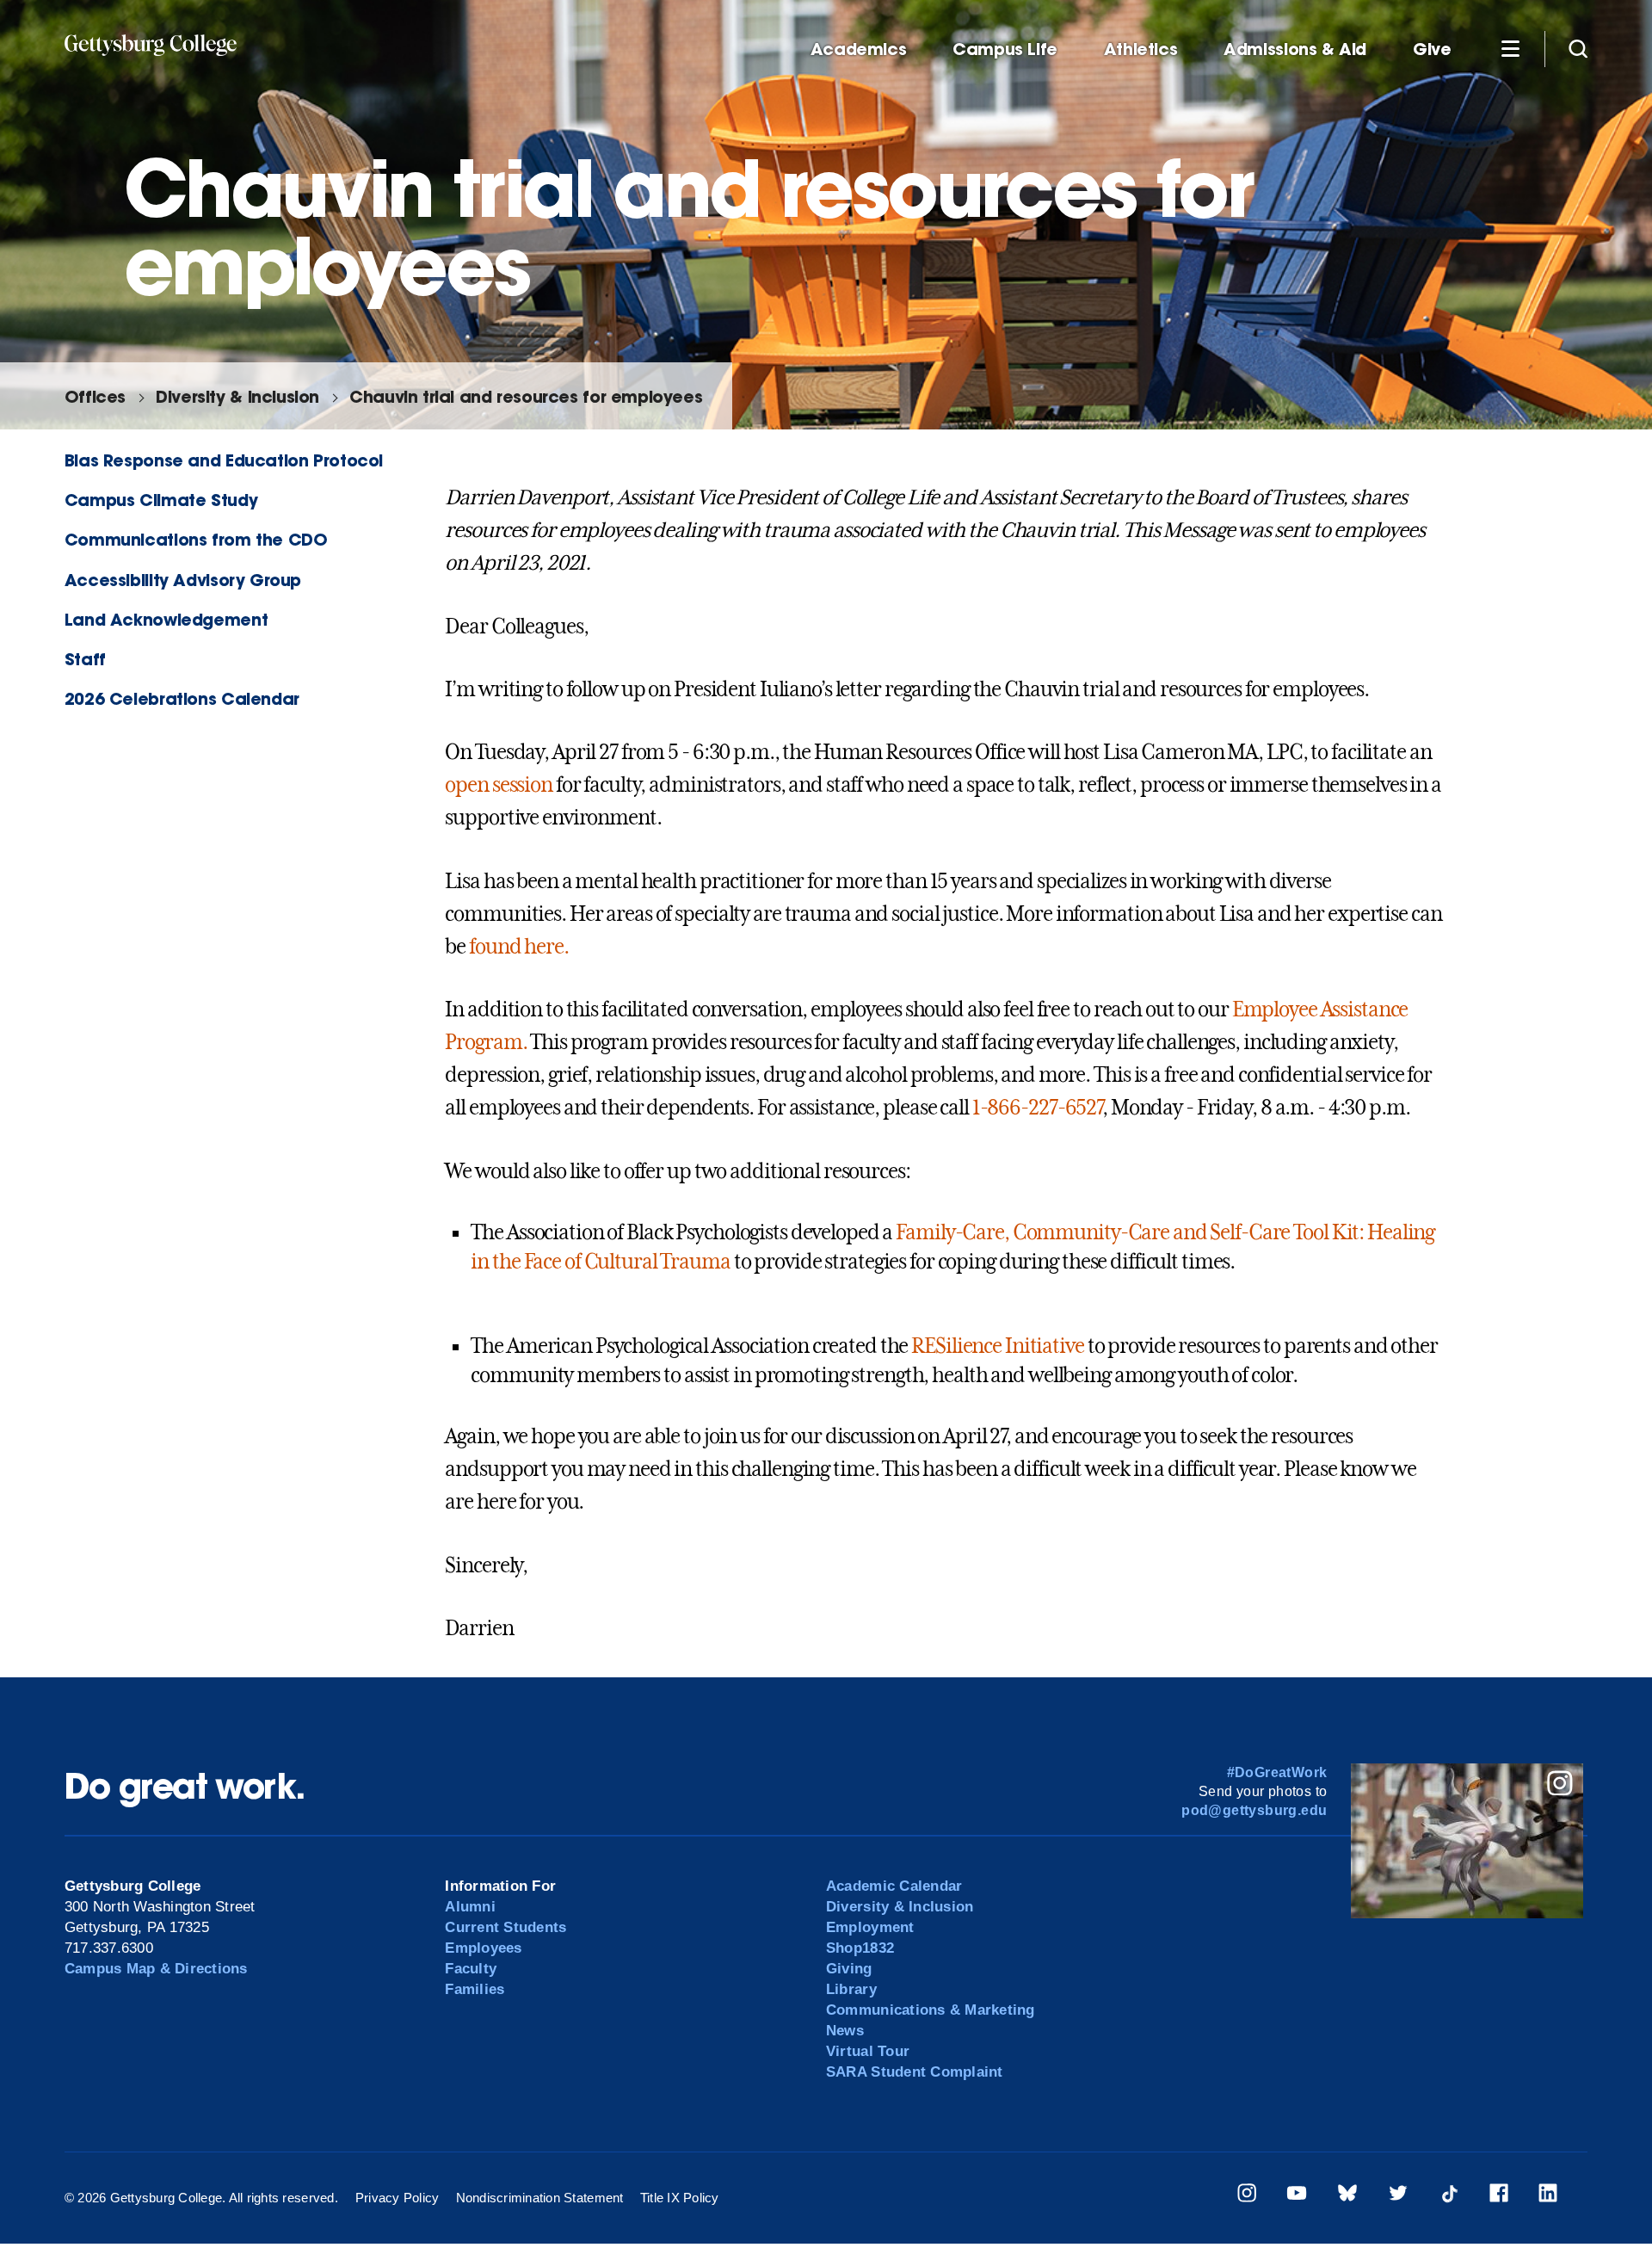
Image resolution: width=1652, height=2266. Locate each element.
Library (851, 1989)
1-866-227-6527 (1037, 1108)
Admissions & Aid (1295, 49)
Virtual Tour (868, 2051)
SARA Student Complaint (915, 2072)
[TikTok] (1449, 2196)
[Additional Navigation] (1510, 48)
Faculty (471, 1969)
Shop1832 (860, 1948)
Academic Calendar (894, 1886)
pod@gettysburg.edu (1254, 1810)
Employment (870, 1927)
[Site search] (1578, 48)
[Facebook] (1499, 2196)
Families (475, 1989)
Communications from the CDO (196, 539)
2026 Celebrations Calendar (182, 698)
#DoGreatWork (1277, 1772)
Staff (85, 659)
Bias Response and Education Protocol (224, 460)
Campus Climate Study (161, 500)
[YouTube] (1297, 2196)
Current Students (505, 1927)
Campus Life (1005, 49)
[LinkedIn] (1548, 2196)
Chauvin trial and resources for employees (526, 396)
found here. (519, 947)
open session (499, 785)
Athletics (1141, 49)
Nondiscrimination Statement (540, 2198)
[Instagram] (1247, 2196)
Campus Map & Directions (156, 1969)
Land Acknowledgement (166, 619)
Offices (95, 396)
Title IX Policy (680, 2198)
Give (1432, 49)
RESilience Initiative (997, 1346)
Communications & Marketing (931, 2010)
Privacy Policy (398, 2198)
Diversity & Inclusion (237, 396)
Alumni (470, 1907)
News (845, 2031)
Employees (483, 1948)
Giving (849, 1969)
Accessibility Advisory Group (183, 580)
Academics (859, 49)
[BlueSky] (1347, 2196)
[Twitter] (1398, 2196)
